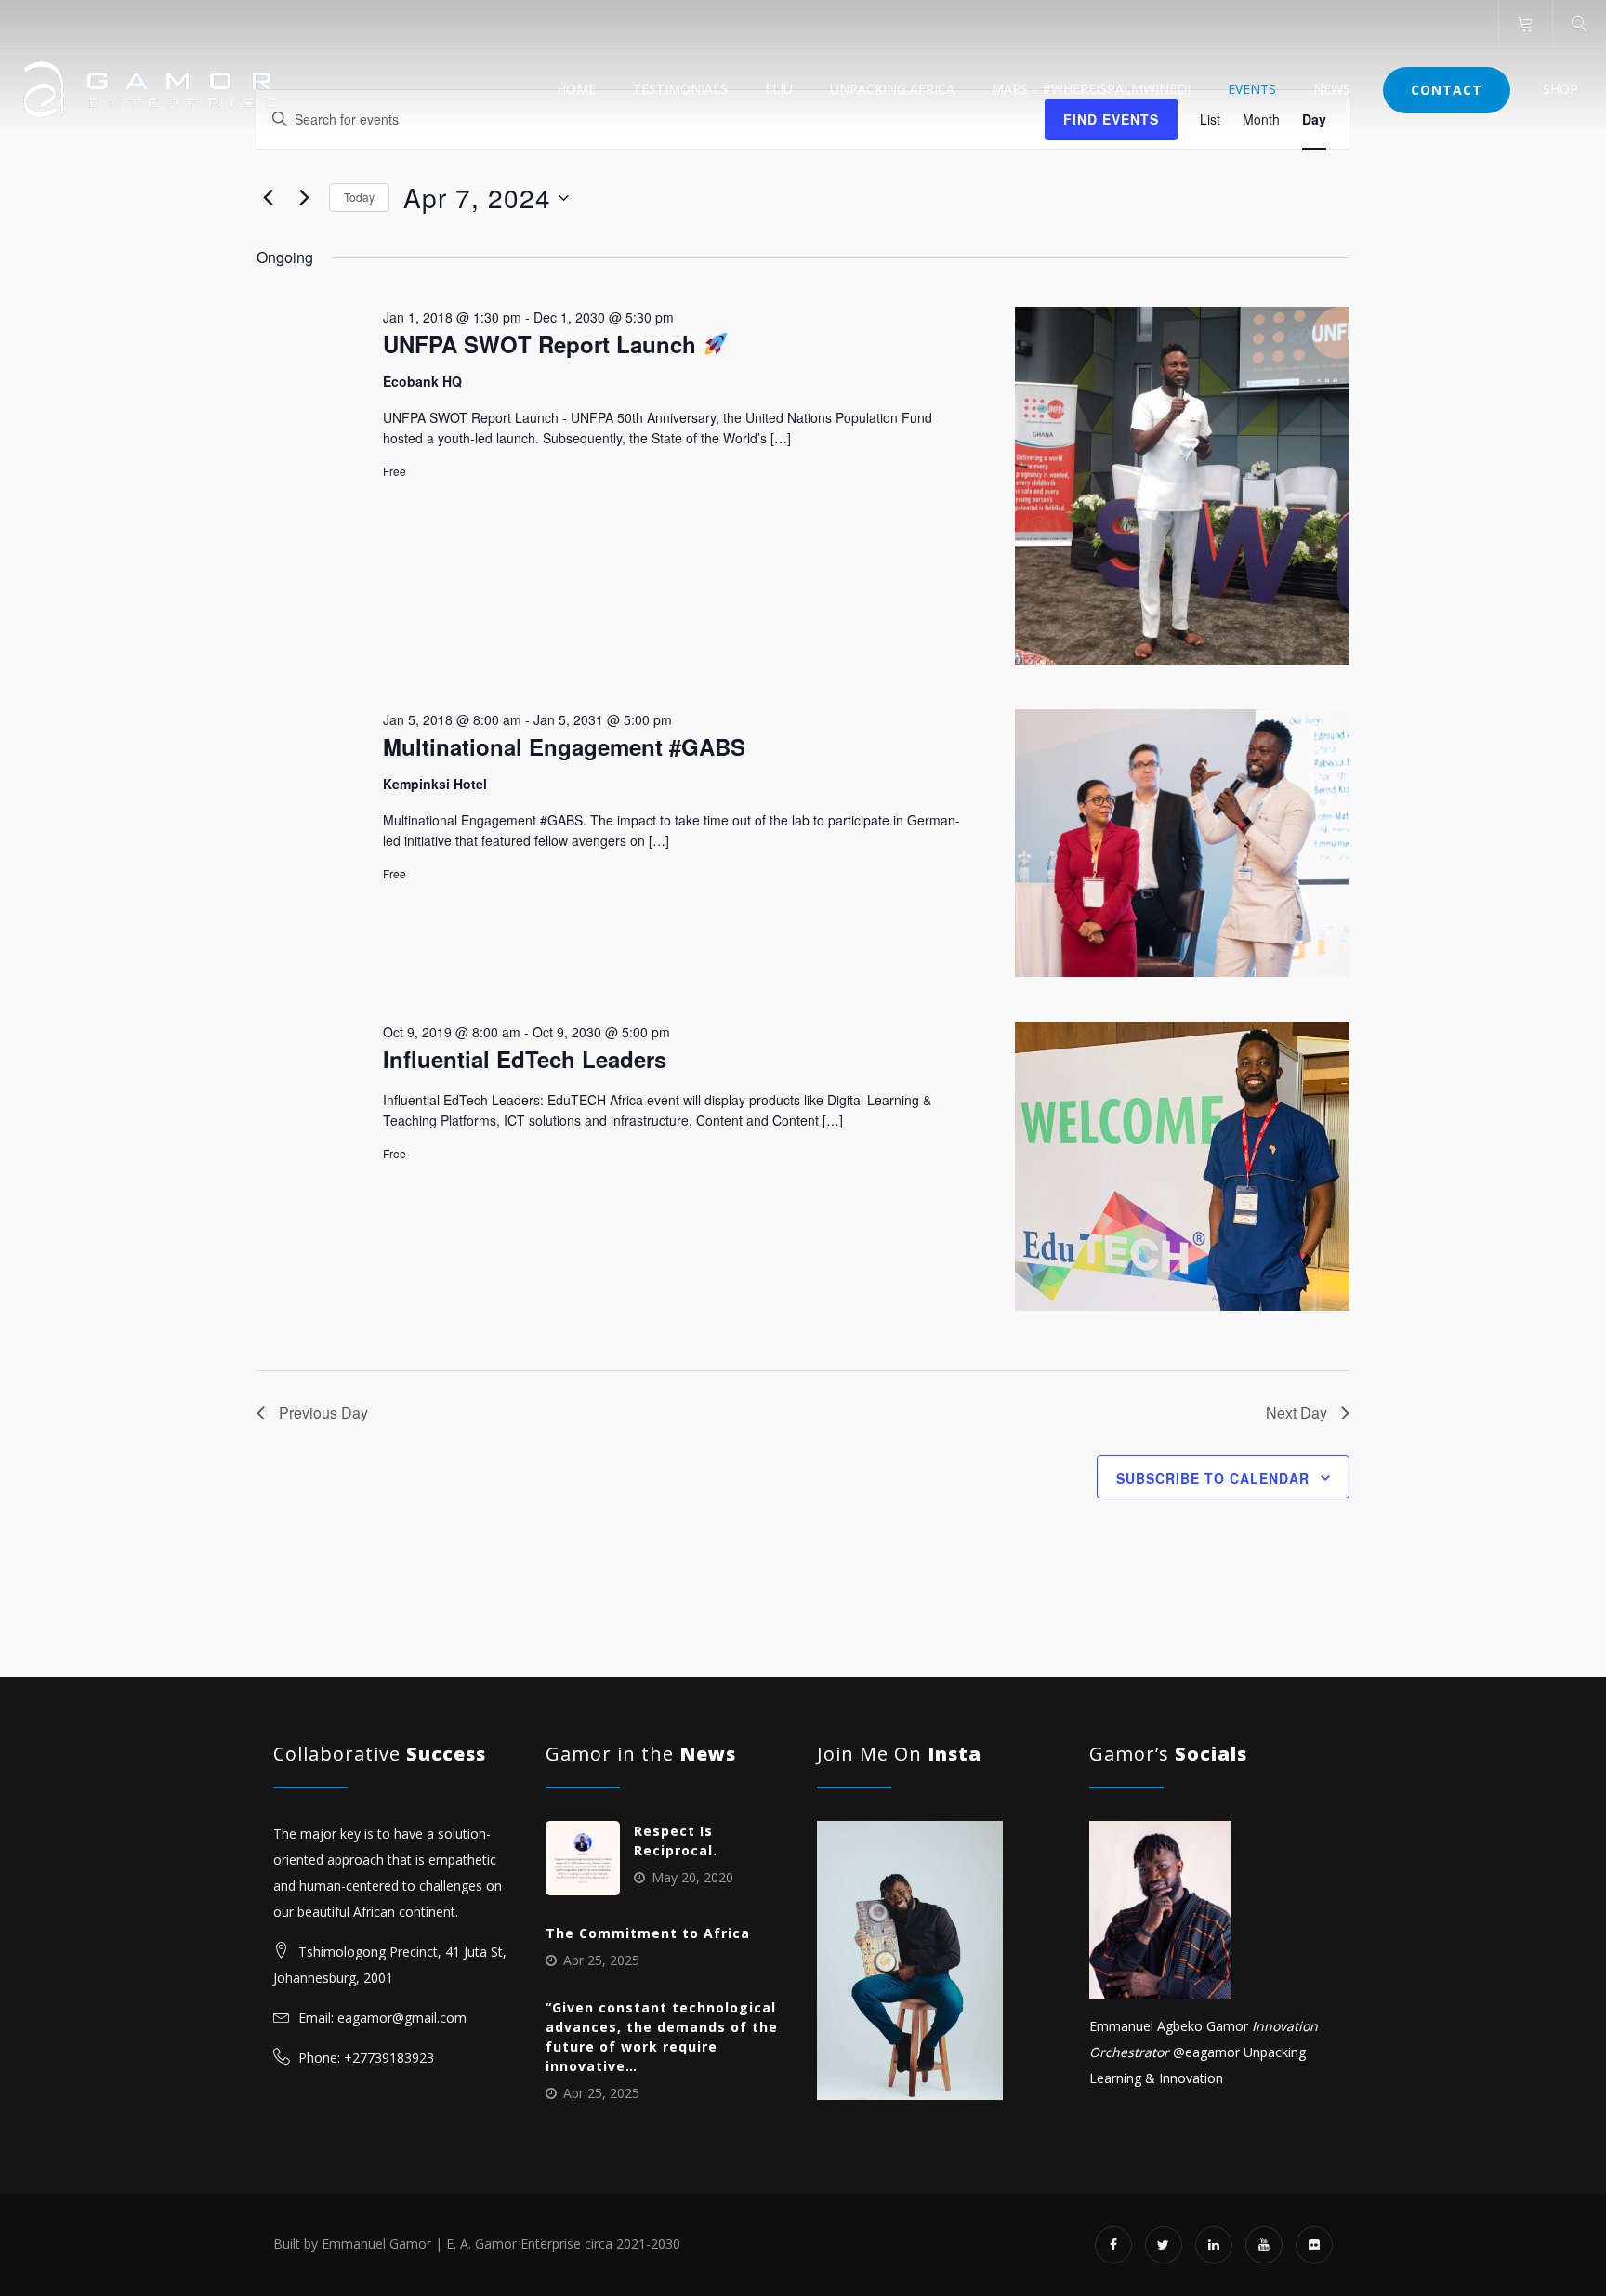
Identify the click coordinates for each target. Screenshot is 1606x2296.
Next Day (1297, 1412)
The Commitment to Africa (648, 1933)
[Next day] (304, 198)
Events (1252, 89)
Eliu (779, 89)
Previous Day (323, 1412)
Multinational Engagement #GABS (564, 746)
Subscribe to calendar (1213, 1478)
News (1332, 89)
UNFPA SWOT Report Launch (543, 344)
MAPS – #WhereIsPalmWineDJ (1091, 89)
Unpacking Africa (892, 89)
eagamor (1212, 2052)
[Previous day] (268, 198)
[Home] (149, 89)
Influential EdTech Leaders (525, 1059)
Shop (1560, 89)
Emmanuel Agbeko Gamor (1169, 2026)
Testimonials (680, 89)
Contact (1447, 90)
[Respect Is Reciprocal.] (583, 1858)
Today (359, 197)
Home (576, 89)
